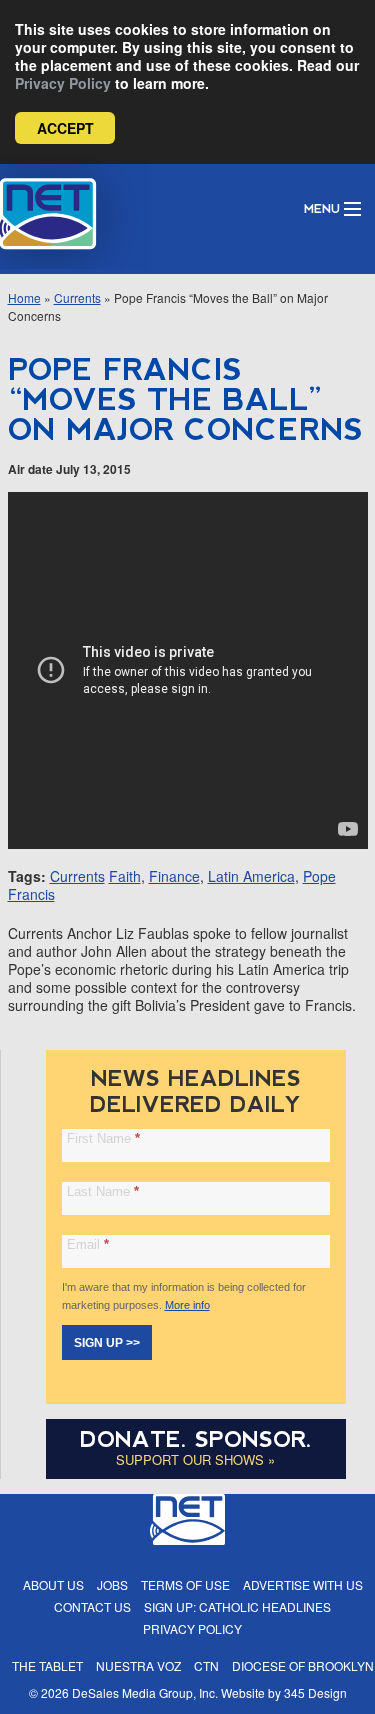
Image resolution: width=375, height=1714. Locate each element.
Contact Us (92, 1606)
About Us (53, 1584)
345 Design (315, 1692)
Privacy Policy (63, 83)
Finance (174, 876)
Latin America (251, 876)
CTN (206, 1665)
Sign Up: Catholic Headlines (237, 1606)
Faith (125, 876)
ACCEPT (65, 128)
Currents (77, 297)
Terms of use (185, 1584)
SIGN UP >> (107, 1343)
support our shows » (195, 1459)
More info (187, 1305)
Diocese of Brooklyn (303, 1665)
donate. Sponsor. (196, 1439)
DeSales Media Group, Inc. (145, 1692)
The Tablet (47, 1665)
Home (24, 297)
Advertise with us (303, 1584)
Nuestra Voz (138, 1665)
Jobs (112, 1584)
